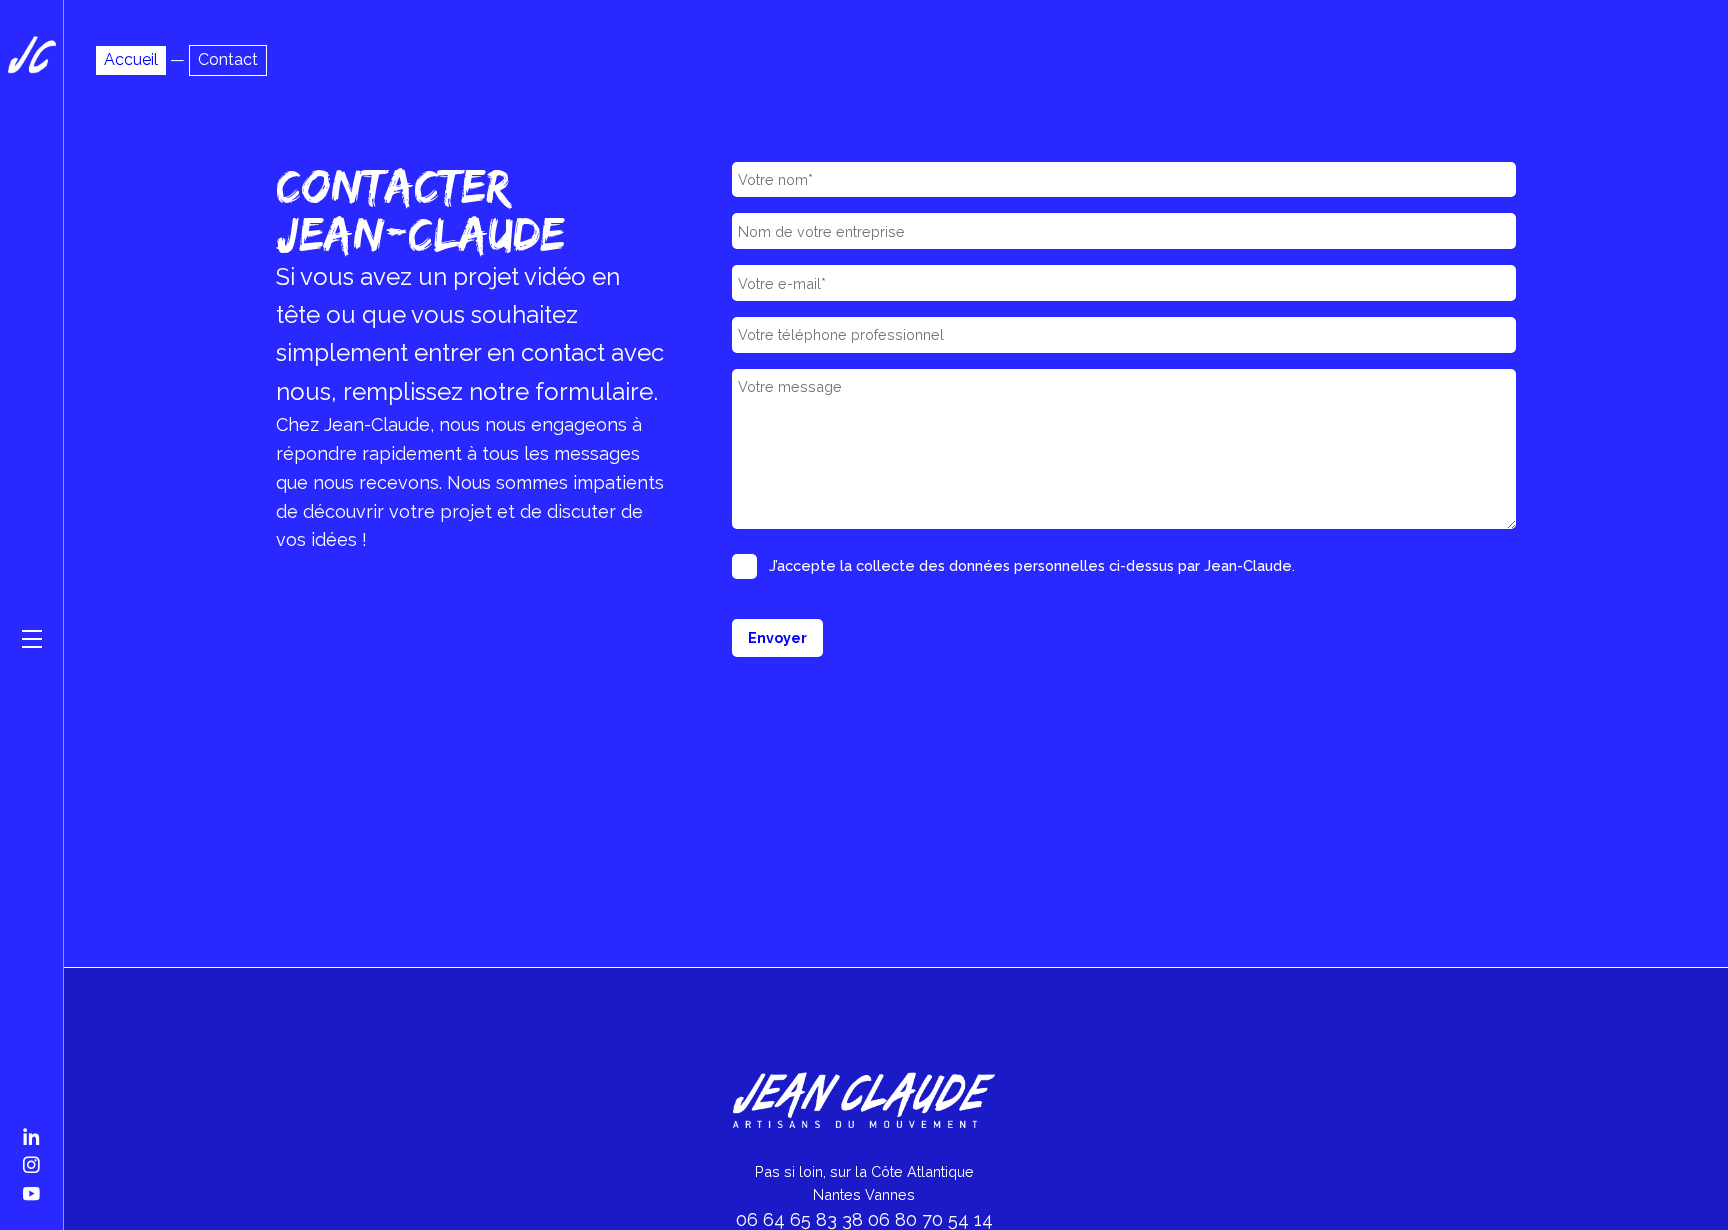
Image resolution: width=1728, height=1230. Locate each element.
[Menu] (32, 639)
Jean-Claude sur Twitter (31, 1130)
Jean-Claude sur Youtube (31, 1187)
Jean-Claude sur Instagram (31, 1158)
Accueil (131, 59)
